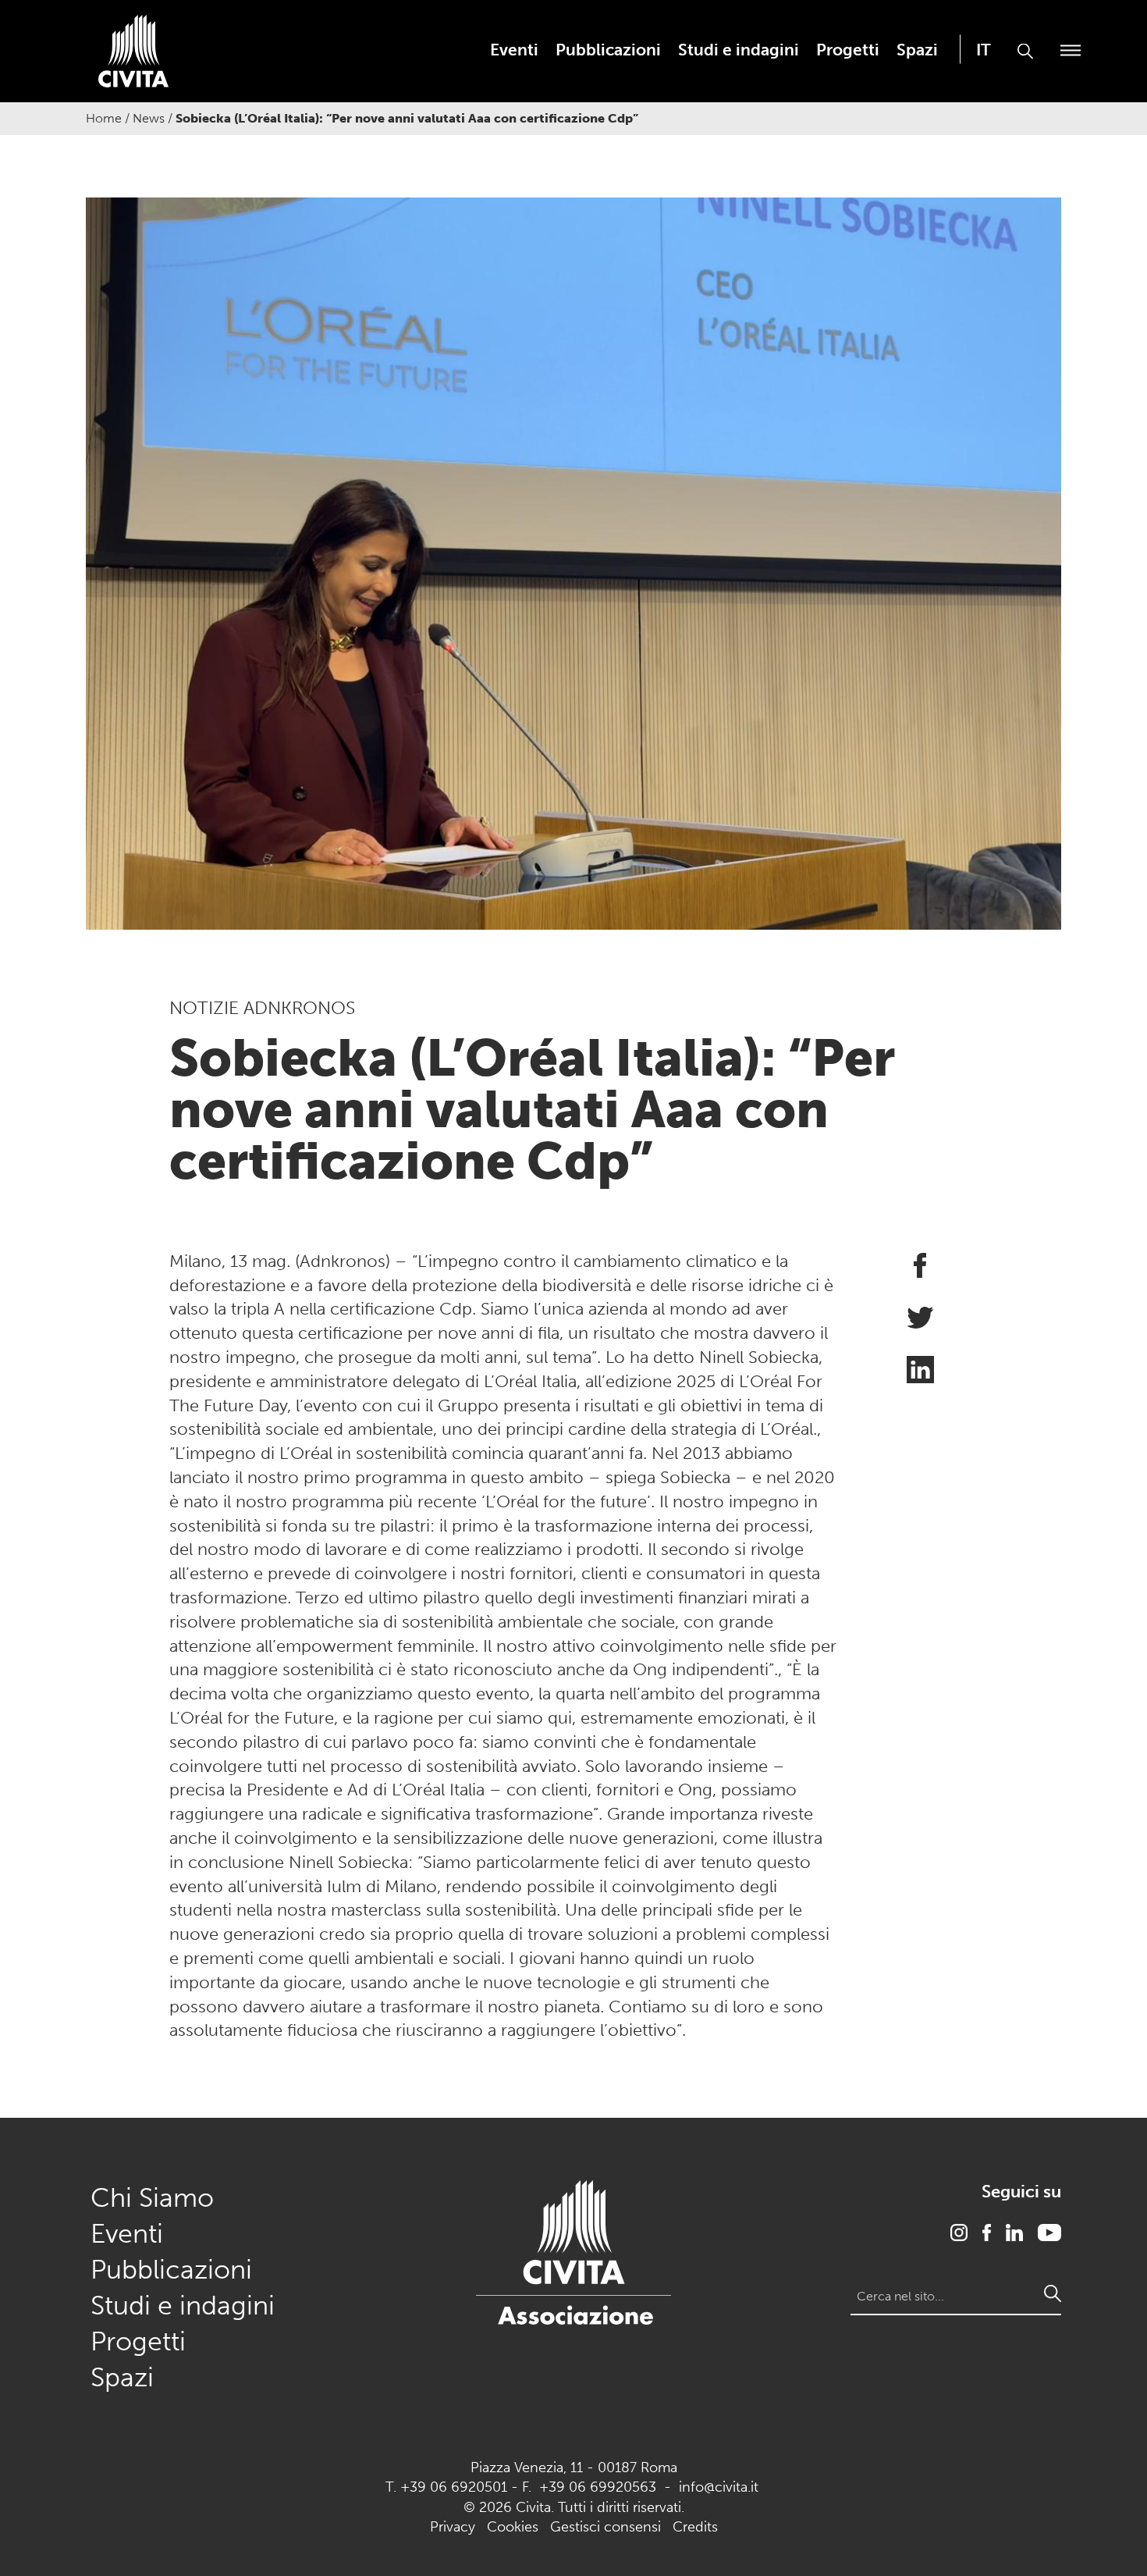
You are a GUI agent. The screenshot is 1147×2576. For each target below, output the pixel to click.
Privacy (453, 2527)
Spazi (917, 50)
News (149, 118)
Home (104, 118)
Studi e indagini (739, 50)
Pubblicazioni (608, 50)
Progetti (848, 50)
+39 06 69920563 (598, 2487)
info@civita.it (719, 2487)
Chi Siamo (152, 2198)
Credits (695, 2527)
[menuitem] (514, 50)
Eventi (514, 50)
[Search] (1053, 2293)
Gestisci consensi (605, 2527)
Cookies (513, 2527)
